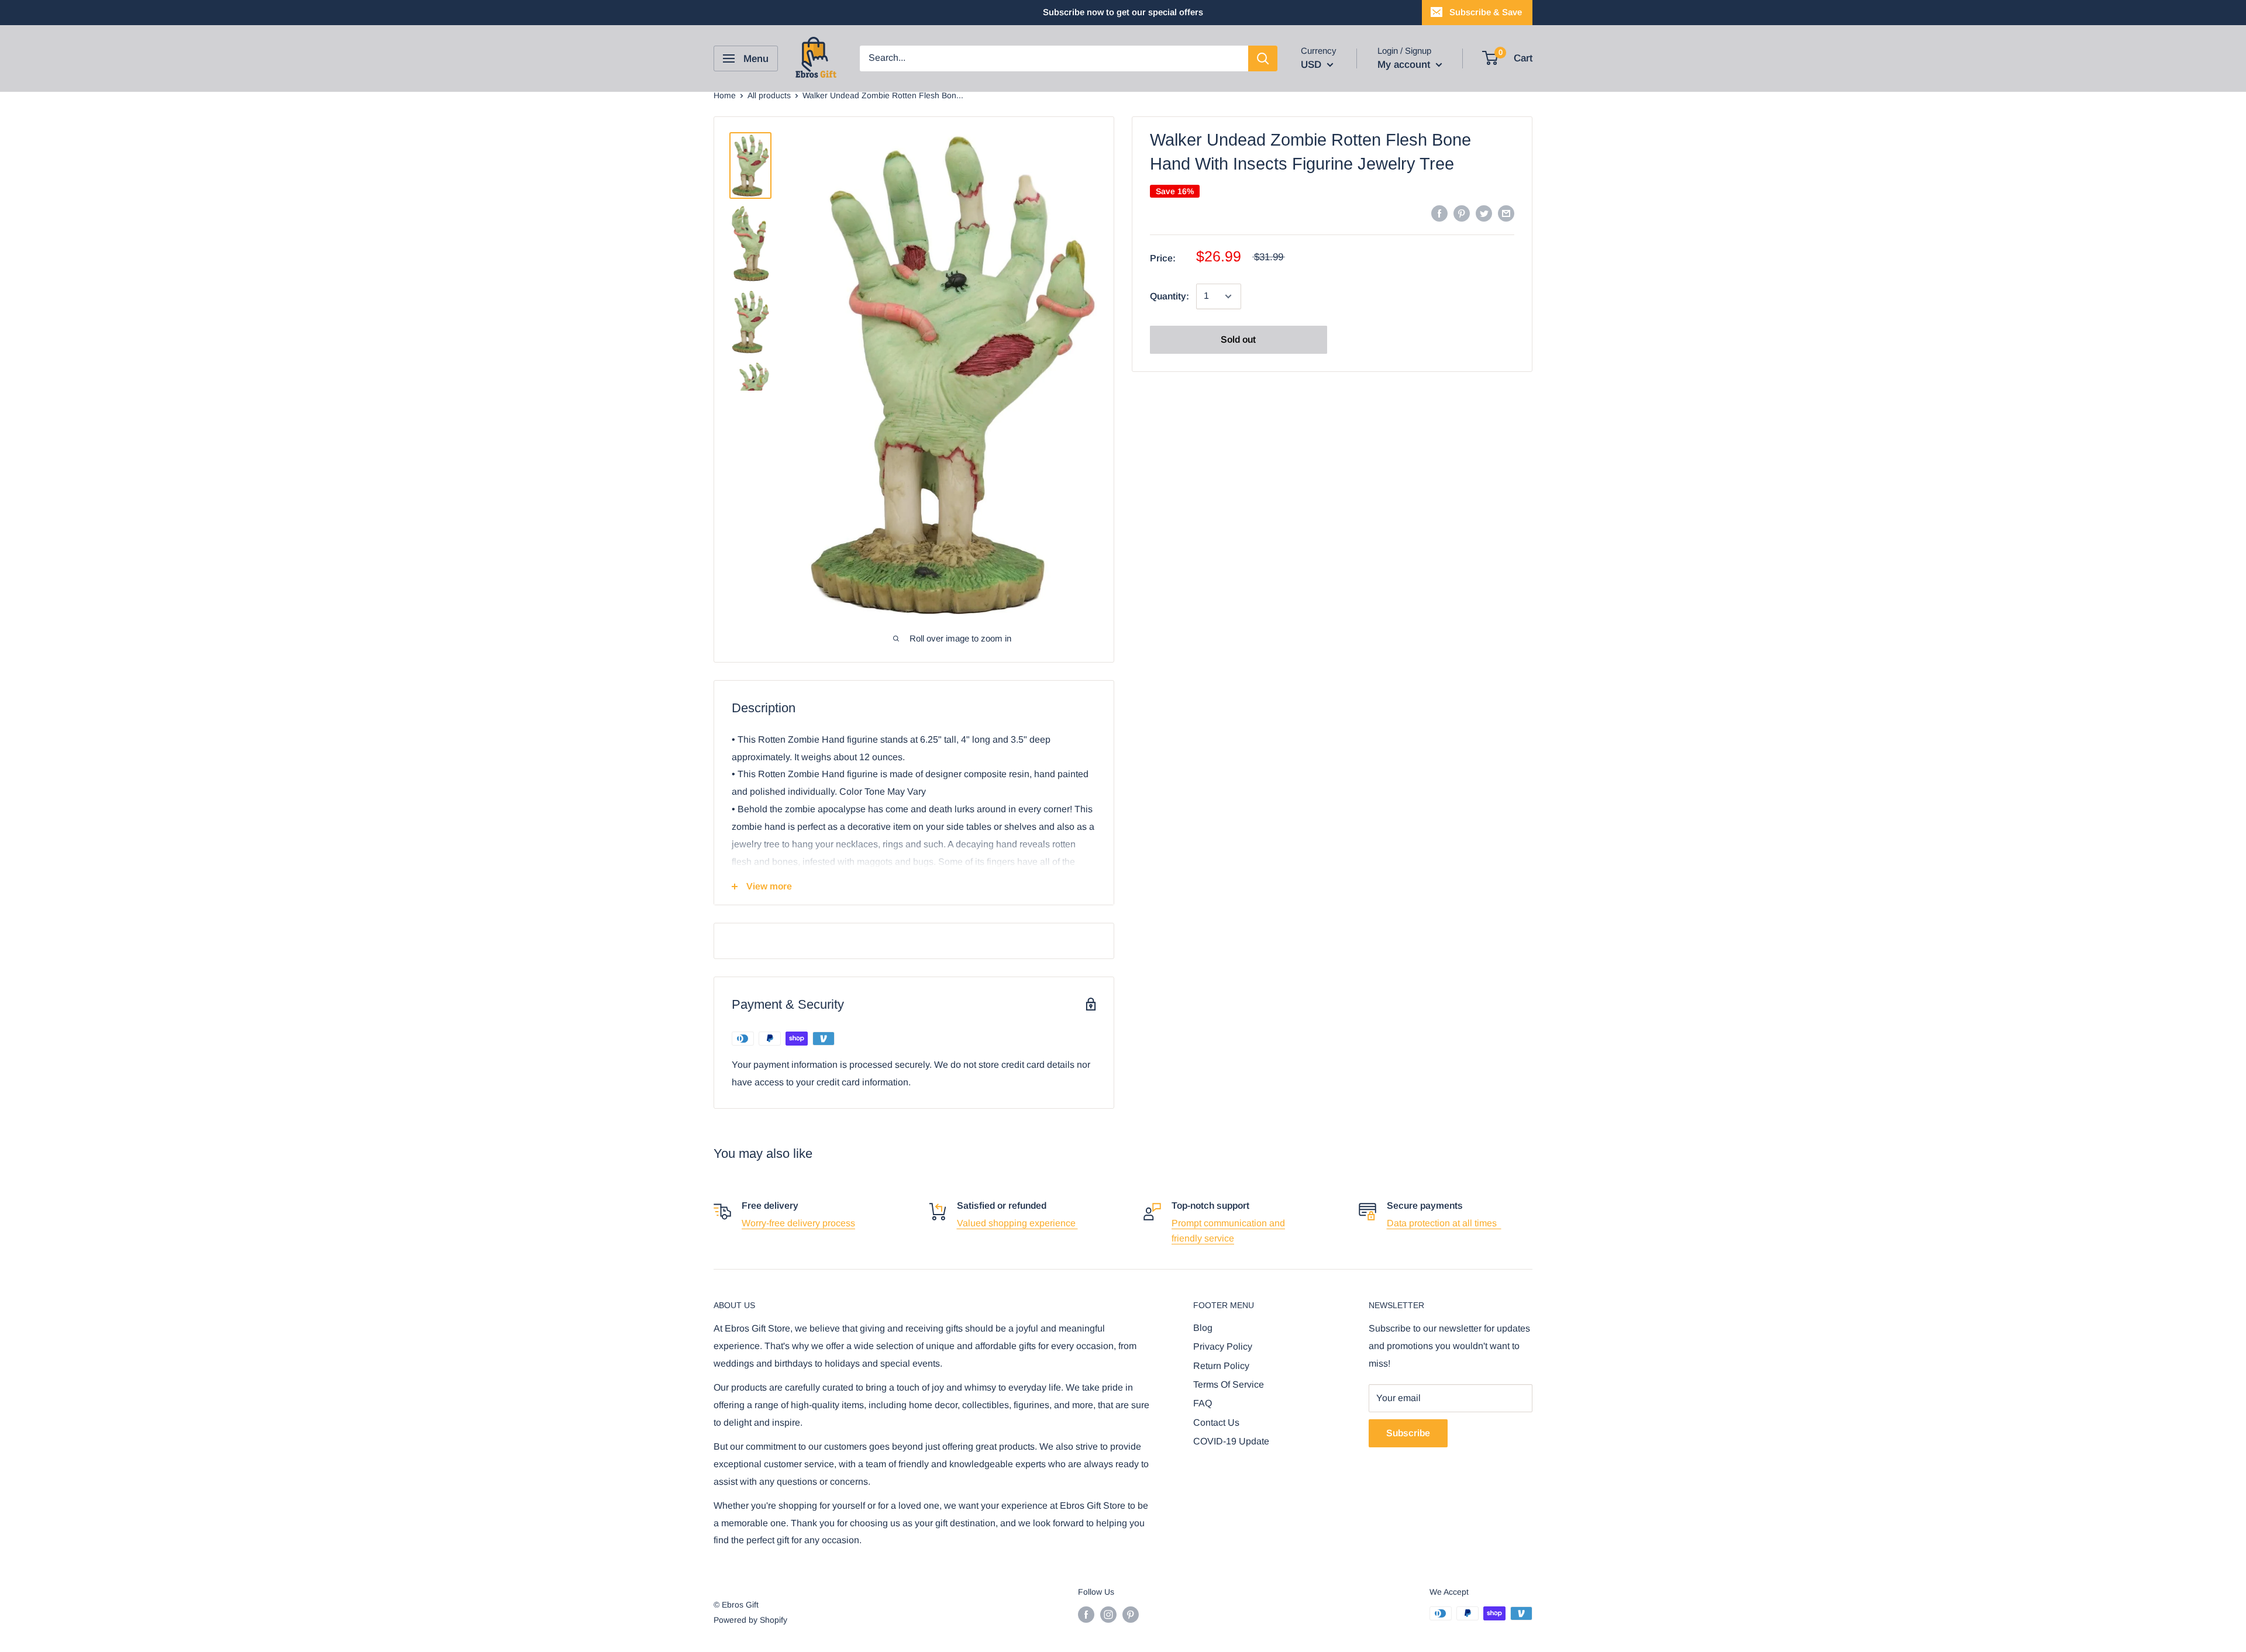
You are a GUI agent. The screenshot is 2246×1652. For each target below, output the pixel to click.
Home (725, 95)
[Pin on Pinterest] (1462, 213)
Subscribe (1408, 1433)
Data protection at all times (1444, 1223)
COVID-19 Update (1231, 1441)
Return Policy (1221, 1366)
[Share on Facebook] (1439, 213)
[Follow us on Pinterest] (1131, 1615)
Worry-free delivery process (798, 1223)
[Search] (1263, 58)
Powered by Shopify (750, 1620)
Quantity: (1169, 296)
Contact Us (1216, 1422)
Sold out (1238, 339)
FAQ (1203, 1403)
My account (1405, 65)
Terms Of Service (1229, 1384)
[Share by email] (1506, 213)
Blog (1203, 1328)
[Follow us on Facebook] (1086, 1615)
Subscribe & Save (1486, 12)
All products (769, 95)
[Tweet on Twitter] (1484, 213)
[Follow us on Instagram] (1108, 1615)
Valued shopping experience (1017, 1223)
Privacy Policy (1223, 1346)
